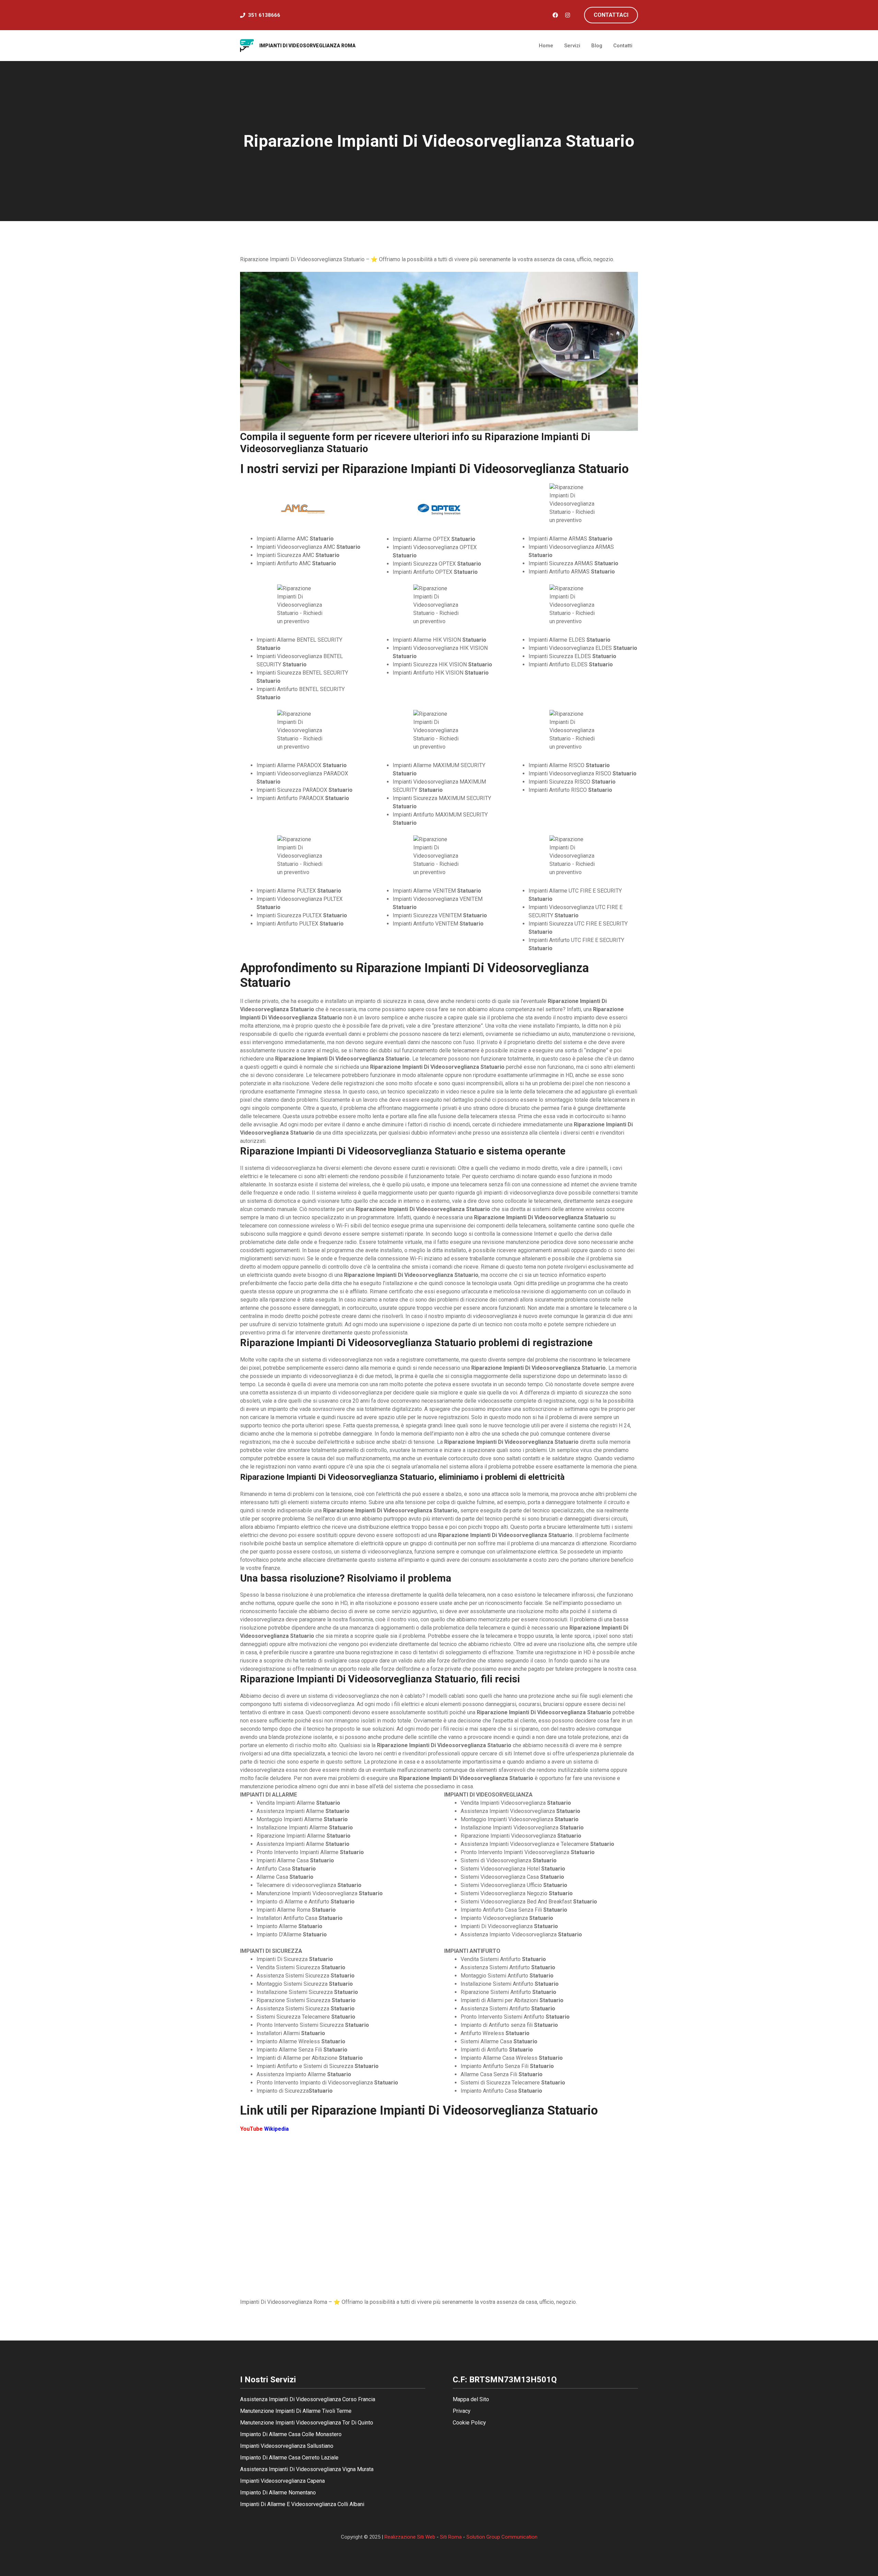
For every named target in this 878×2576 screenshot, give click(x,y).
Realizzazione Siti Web (410, 2537)
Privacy (462, 2411)
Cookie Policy (469, 2423)
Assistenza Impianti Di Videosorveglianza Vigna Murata (307, 2469)
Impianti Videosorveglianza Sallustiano (287, 2446)
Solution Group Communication (502, 2537)
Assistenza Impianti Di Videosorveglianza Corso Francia (308, 2399)
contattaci (611, 15)
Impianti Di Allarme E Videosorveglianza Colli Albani (302, 2504)
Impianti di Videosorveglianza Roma (307, 46)
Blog (597, 46)
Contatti (623, 46)
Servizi (572, 46)
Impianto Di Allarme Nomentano (278, 2493)
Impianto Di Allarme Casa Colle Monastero (291, 2434)
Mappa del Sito (471, 2399)
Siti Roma (451, 2537)
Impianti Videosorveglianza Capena (282, 2481)
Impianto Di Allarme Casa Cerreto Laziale (289, 2458)
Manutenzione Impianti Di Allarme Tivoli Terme (296, 2411)
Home (546, 46)
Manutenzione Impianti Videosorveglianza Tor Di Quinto (307, 2423)
